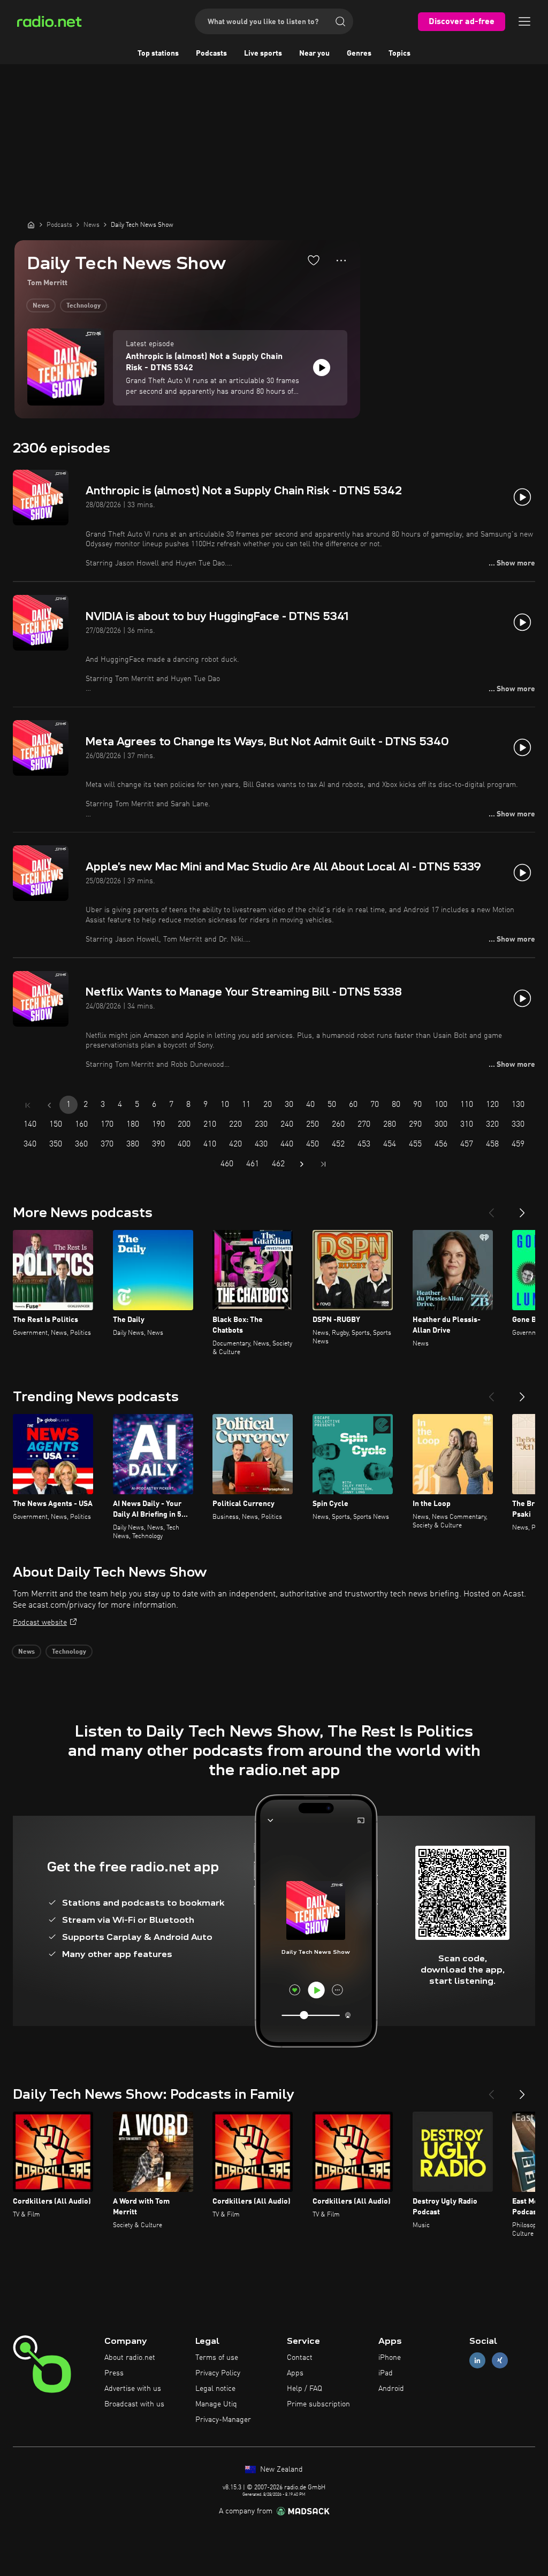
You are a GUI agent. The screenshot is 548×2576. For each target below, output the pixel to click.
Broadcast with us (134, 2404)
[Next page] (302, 1164)
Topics (399, 53)
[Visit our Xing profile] (500, 2361)
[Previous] (491, 1209)
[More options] (341, 261)
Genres (359, 53)
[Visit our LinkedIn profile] (477, 2361)
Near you (314, 53)
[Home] (31, 225)
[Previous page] (49, 1105)
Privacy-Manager (223, 2420)
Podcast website (40, 1623)
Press (114, 2373)
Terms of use (217, 2358)
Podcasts (211, 53)
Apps (295, 2373)
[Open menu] (524, 21)
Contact (300, 2358)
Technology (83, 306)
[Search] (340, 21)
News (41, 306)
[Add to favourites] (314, 260)
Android (391, 2389)
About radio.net (130, 2358)
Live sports (263, 53)
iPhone (390, 2358)
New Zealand (280, 2470)
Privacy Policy (218, 2373)
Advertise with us (133, 2389)
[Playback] (322, 368)
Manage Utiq (216, 2404)
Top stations (158, 53)
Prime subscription (318, 2404)
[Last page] (323, 1164)
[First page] (28, 1105)
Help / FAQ (305, 2389)
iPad (386, 2373)
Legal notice (215, 2389)
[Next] (522, 1209)
